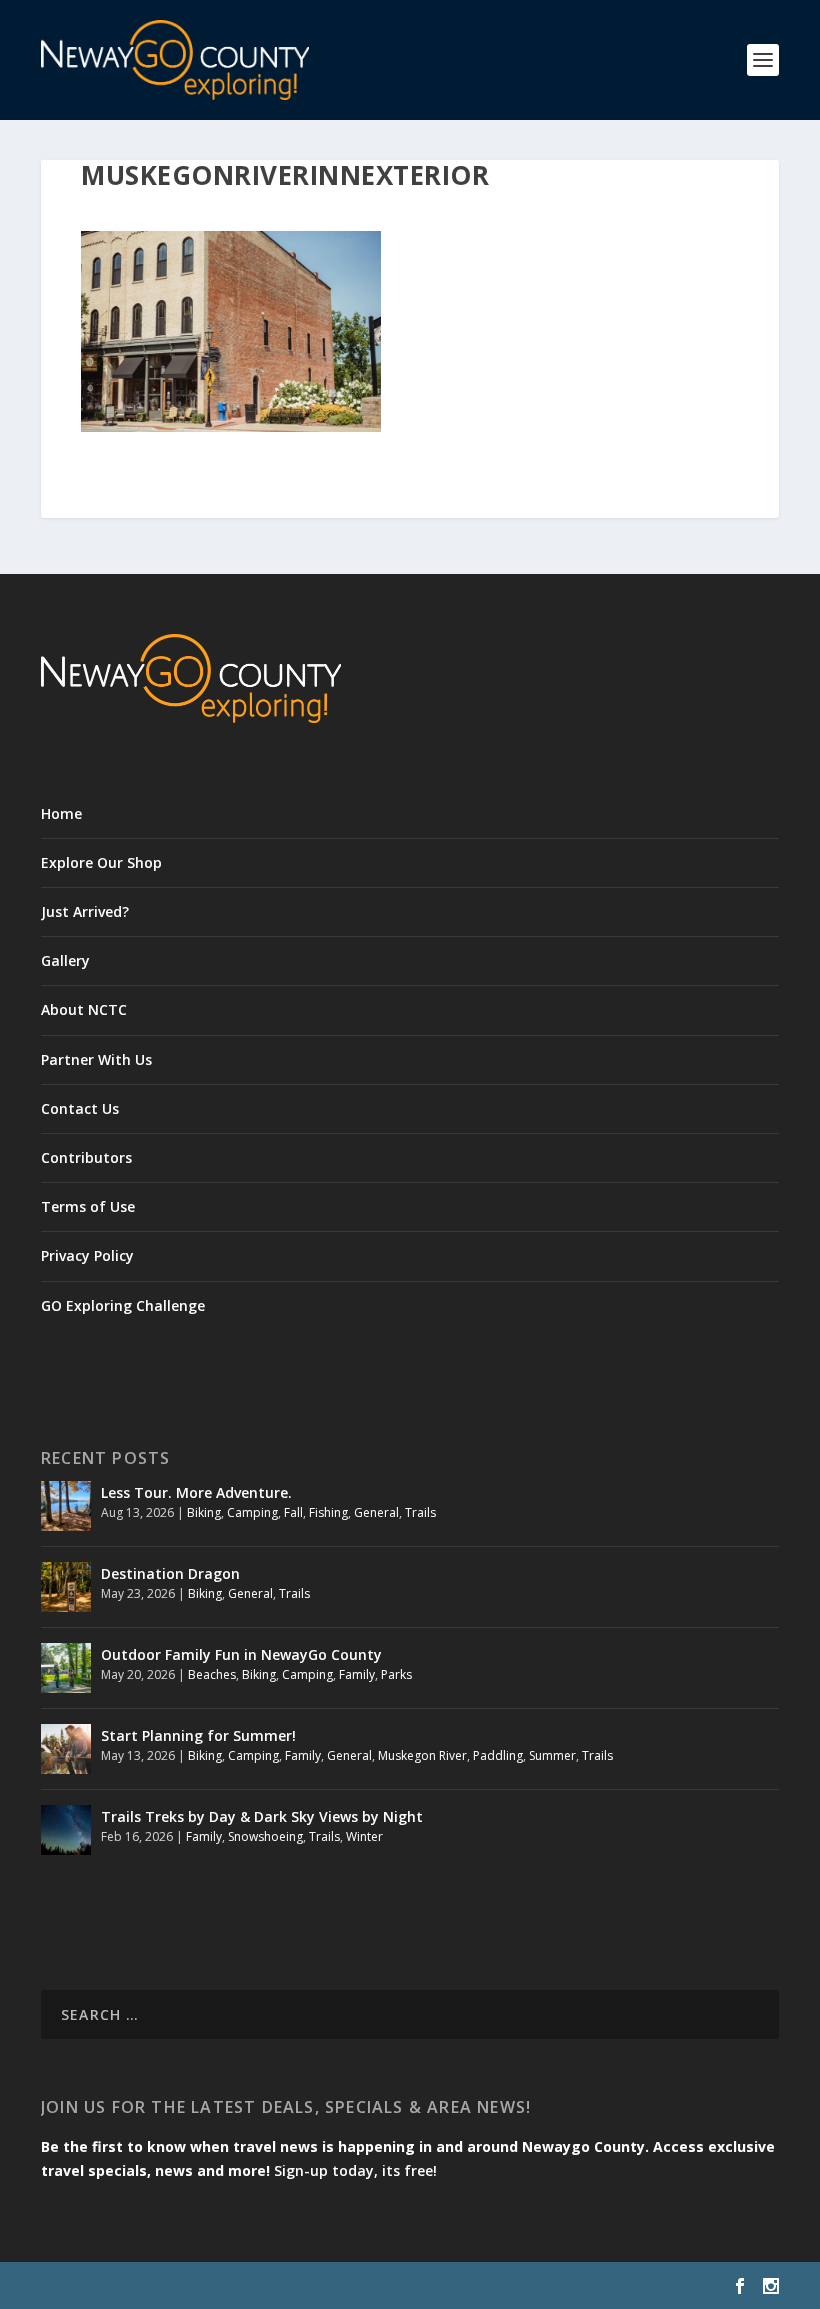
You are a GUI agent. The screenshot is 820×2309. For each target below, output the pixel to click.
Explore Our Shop (101, 862)
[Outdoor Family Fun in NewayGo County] (66, 1668)
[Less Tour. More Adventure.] (66, 1506)
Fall (293, 1512)
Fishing (328, 1512)
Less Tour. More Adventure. (196, 1492)
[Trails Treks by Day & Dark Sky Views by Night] (66, 1830)
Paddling (498, 1755)
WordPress (366, 2286)
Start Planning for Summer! (198, 1735)
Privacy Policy (87, 1255)
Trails (420, 1512)
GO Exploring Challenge (123, 1305)
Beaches (212, 1674)
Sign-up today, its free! (355, 2170)
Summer (552, 1755)
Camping (252, 1512)
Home (61, 813)
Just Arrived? (85, 911)
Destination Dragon (170, 1573)
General (376, 1512)
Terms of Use (88, 1206)
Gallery (65, 960)
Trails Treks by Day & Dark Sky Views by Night (262, 1816)
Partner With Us (96, 1059)
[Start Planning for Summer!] (66, 1749)
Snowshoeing (265, 1836)
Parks (396, 1674)
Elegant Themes (179, 2286)
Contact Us (80, 1108)
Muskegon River (422, 1755)
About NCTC (84, 1009)
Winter (364, 1836)
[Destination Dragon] (66, 1587)
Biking (204, 1512)
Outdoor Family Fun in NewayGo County (241, 1654)
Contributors (86, 1157)
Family (357, 1674)
